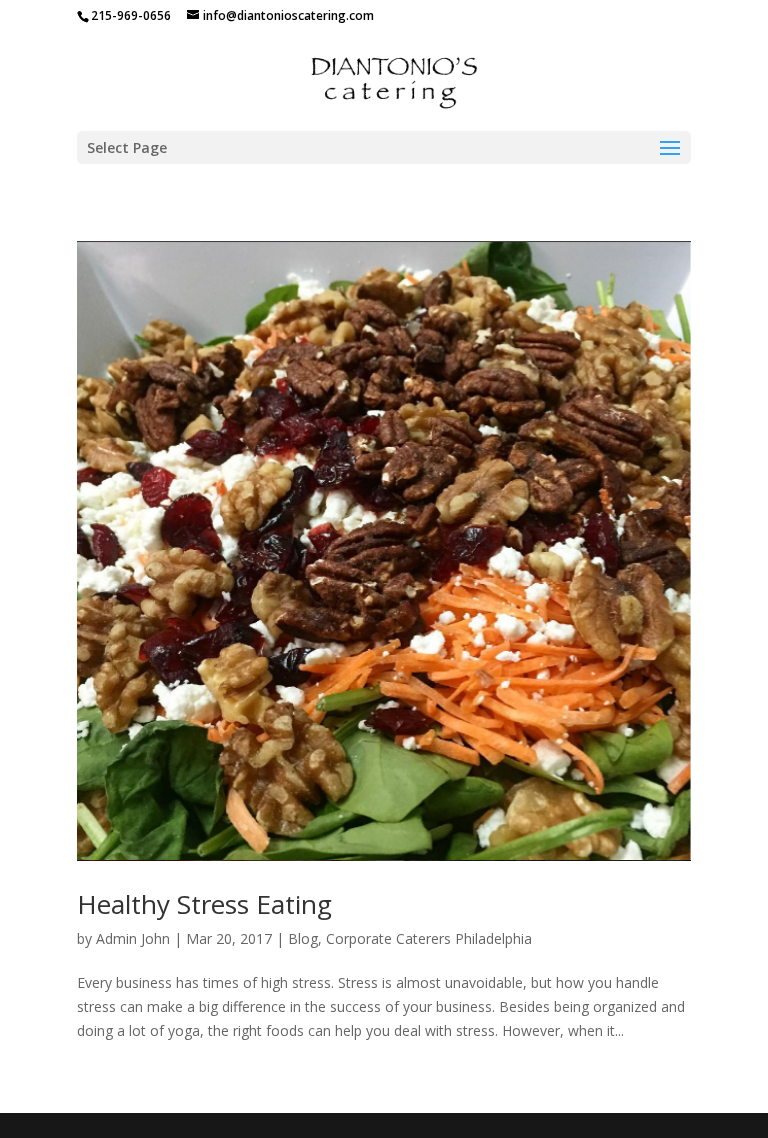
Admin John (133, 938)
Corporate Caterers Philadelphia (429, 938)
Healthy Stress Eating (204, 904)
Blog (303, 938)
